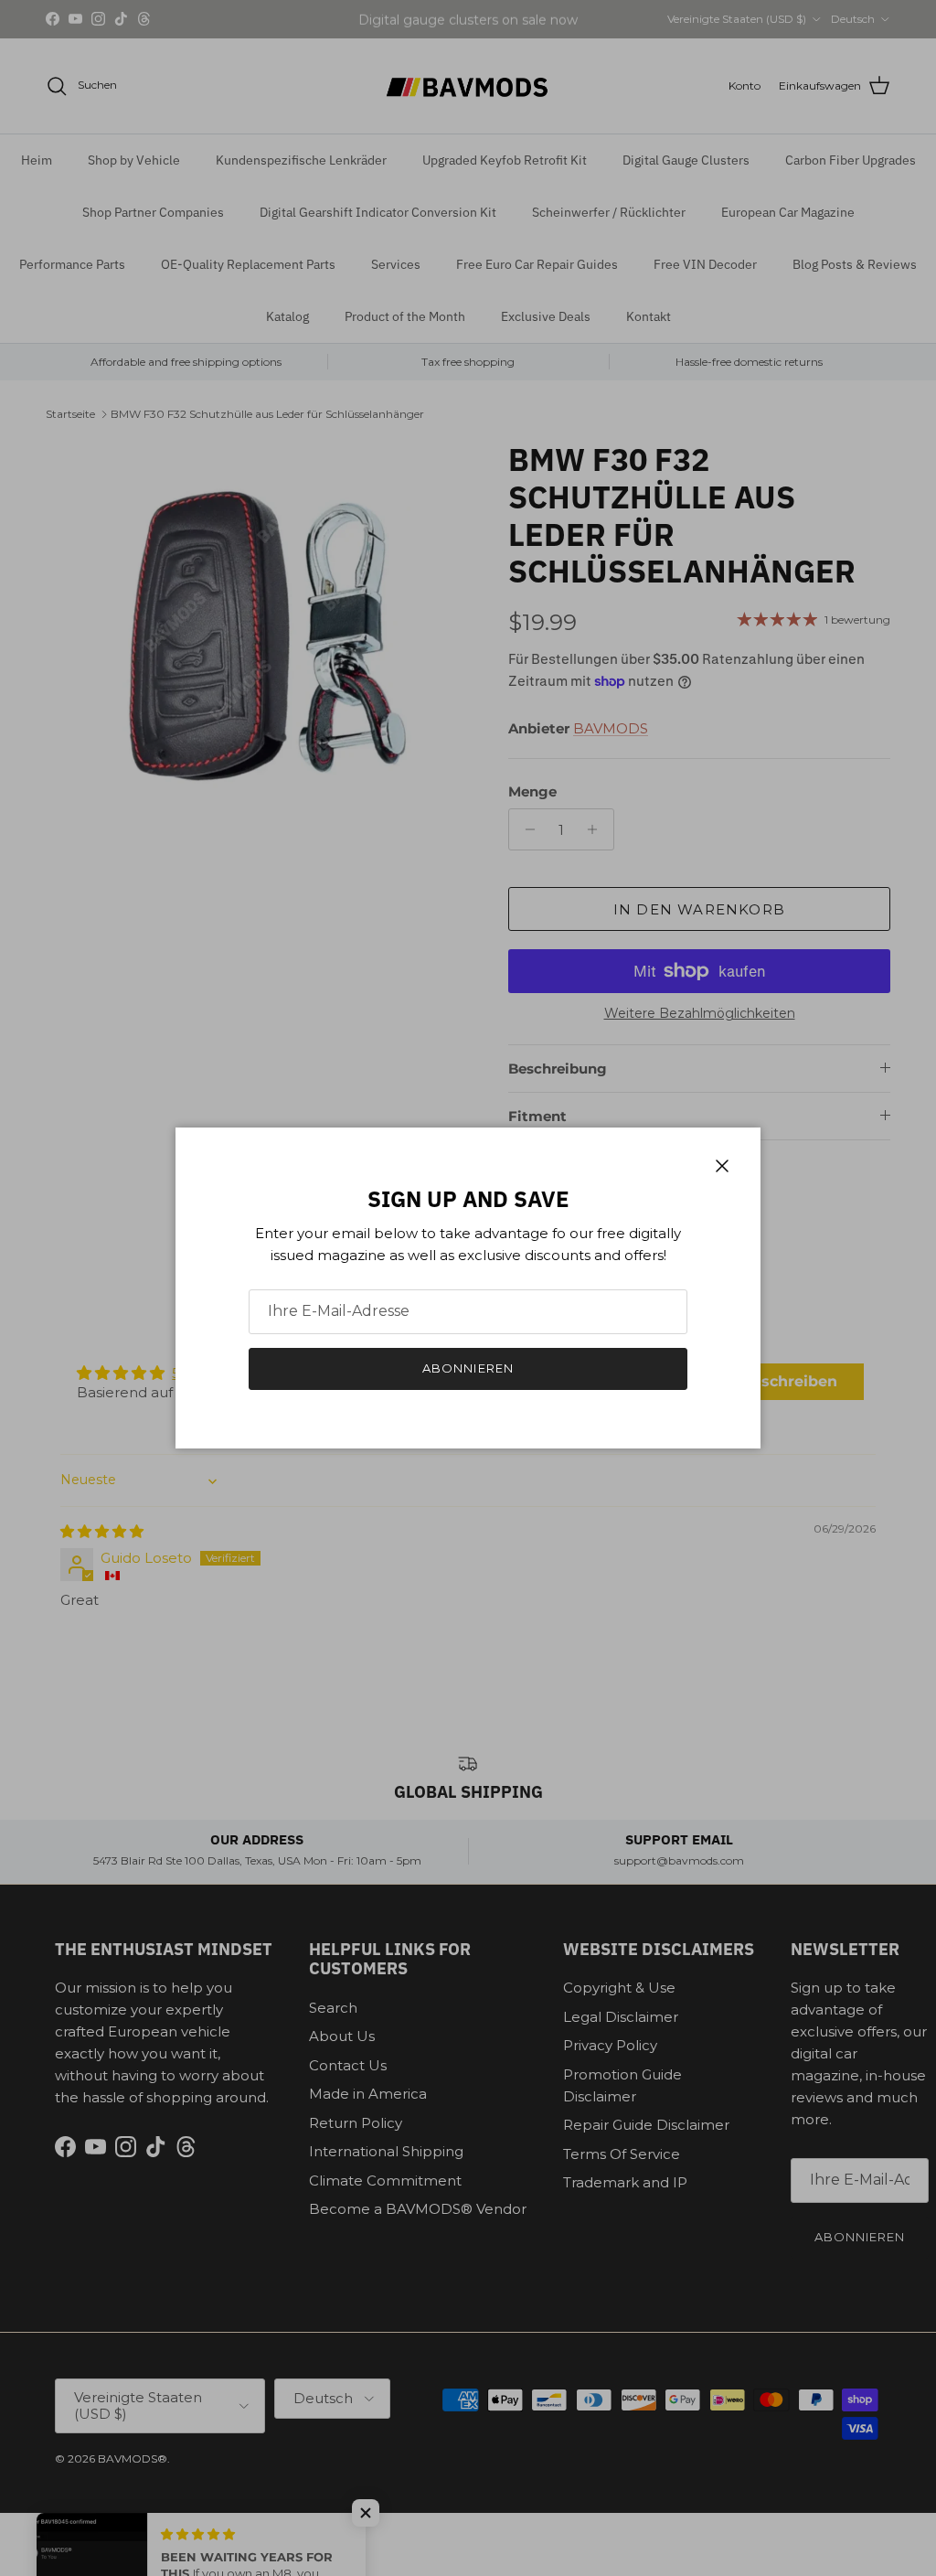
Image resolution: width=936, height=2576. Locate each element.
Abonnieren (468, 1368)
